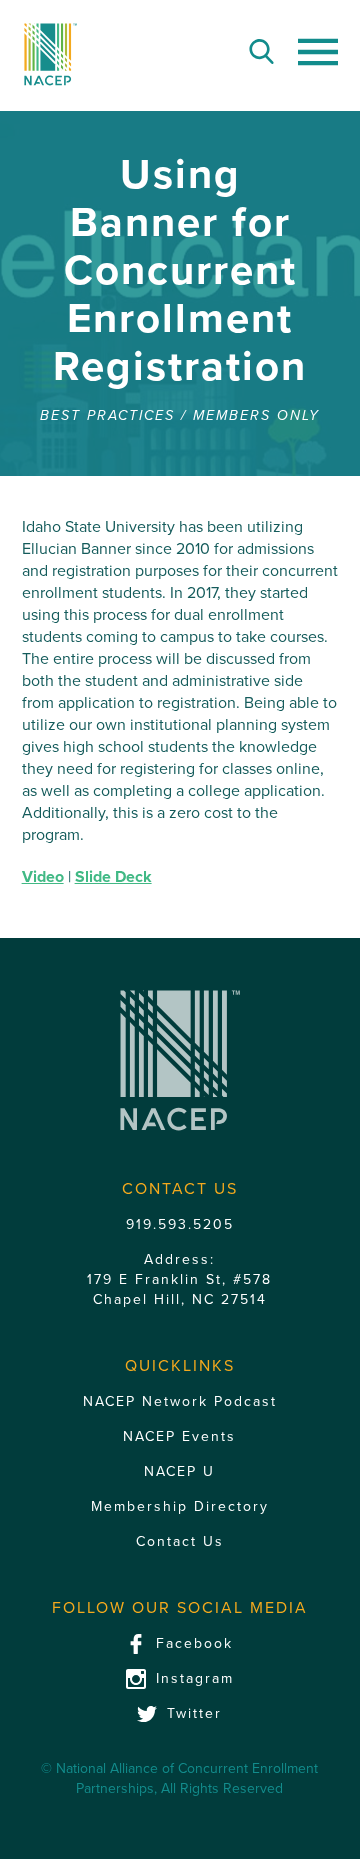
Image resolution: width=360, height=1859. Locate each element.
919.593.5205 (180, 1224)
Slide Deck (113, 877)
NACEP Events (179, 1436)
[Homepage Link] (50, 54)
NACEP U (179, 1471)
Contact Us (180, 1541)
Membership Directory (180, 1506)
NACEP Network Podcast (180, 1401)
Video (43, 877)
